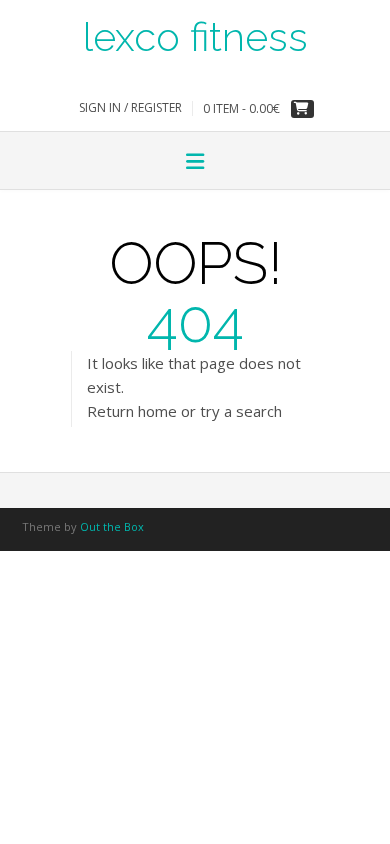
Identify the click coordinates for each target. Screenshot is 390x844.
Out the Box (112, 526)
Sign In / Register (130, 107)
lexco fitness (195, 35)
